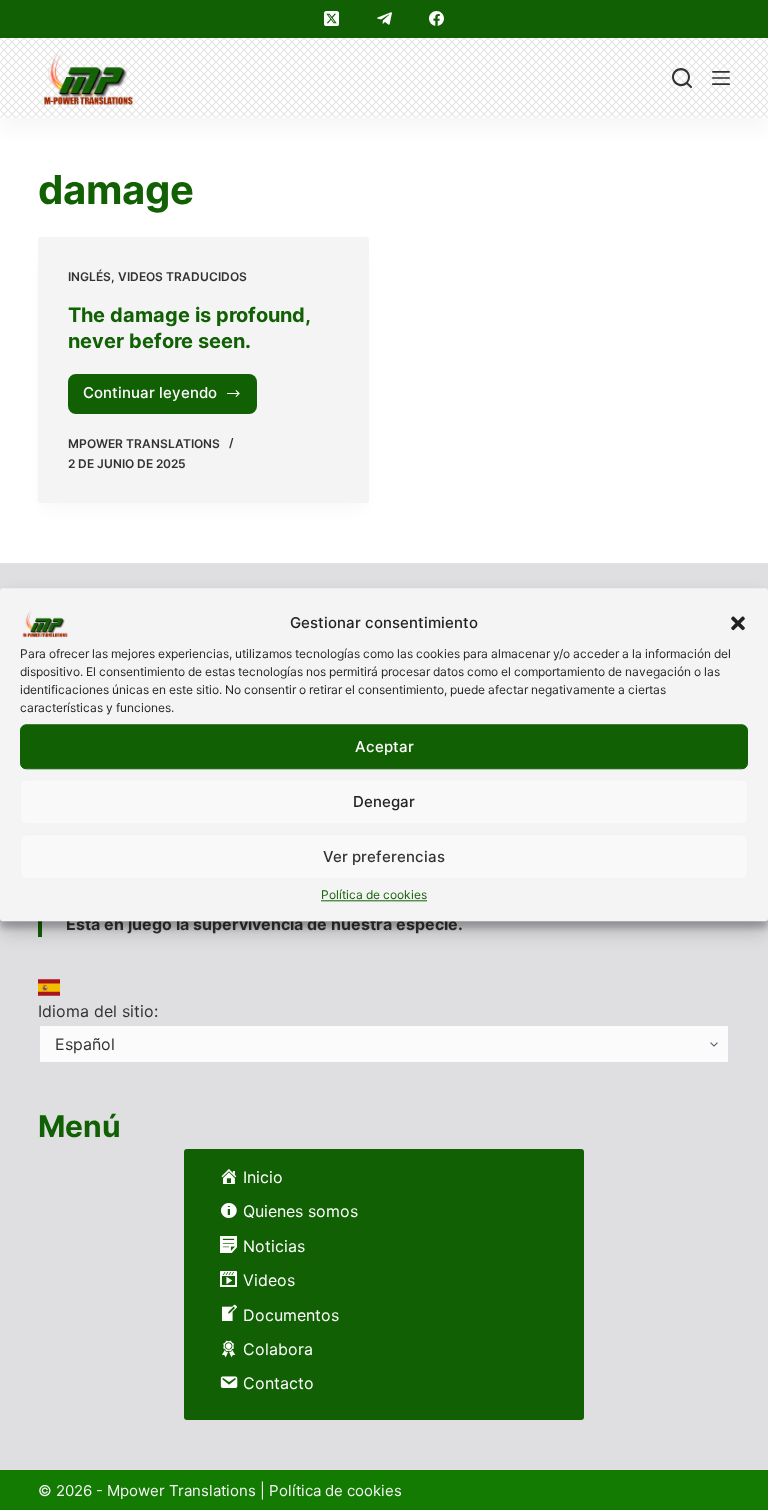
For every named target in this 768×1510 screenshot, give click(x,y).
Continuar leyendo (157, 398)
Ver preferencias (384, 856)
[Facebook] (437, 19)
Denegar (384, 801)
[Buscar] (682, 78)
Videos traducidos (182, 276)
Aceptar (384, 746)
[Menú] (721, 78)
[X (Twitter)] (332, 19)
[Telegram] (384, 19)
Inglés (89, 276)
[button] (738, 623)
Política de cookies (374, 894)
